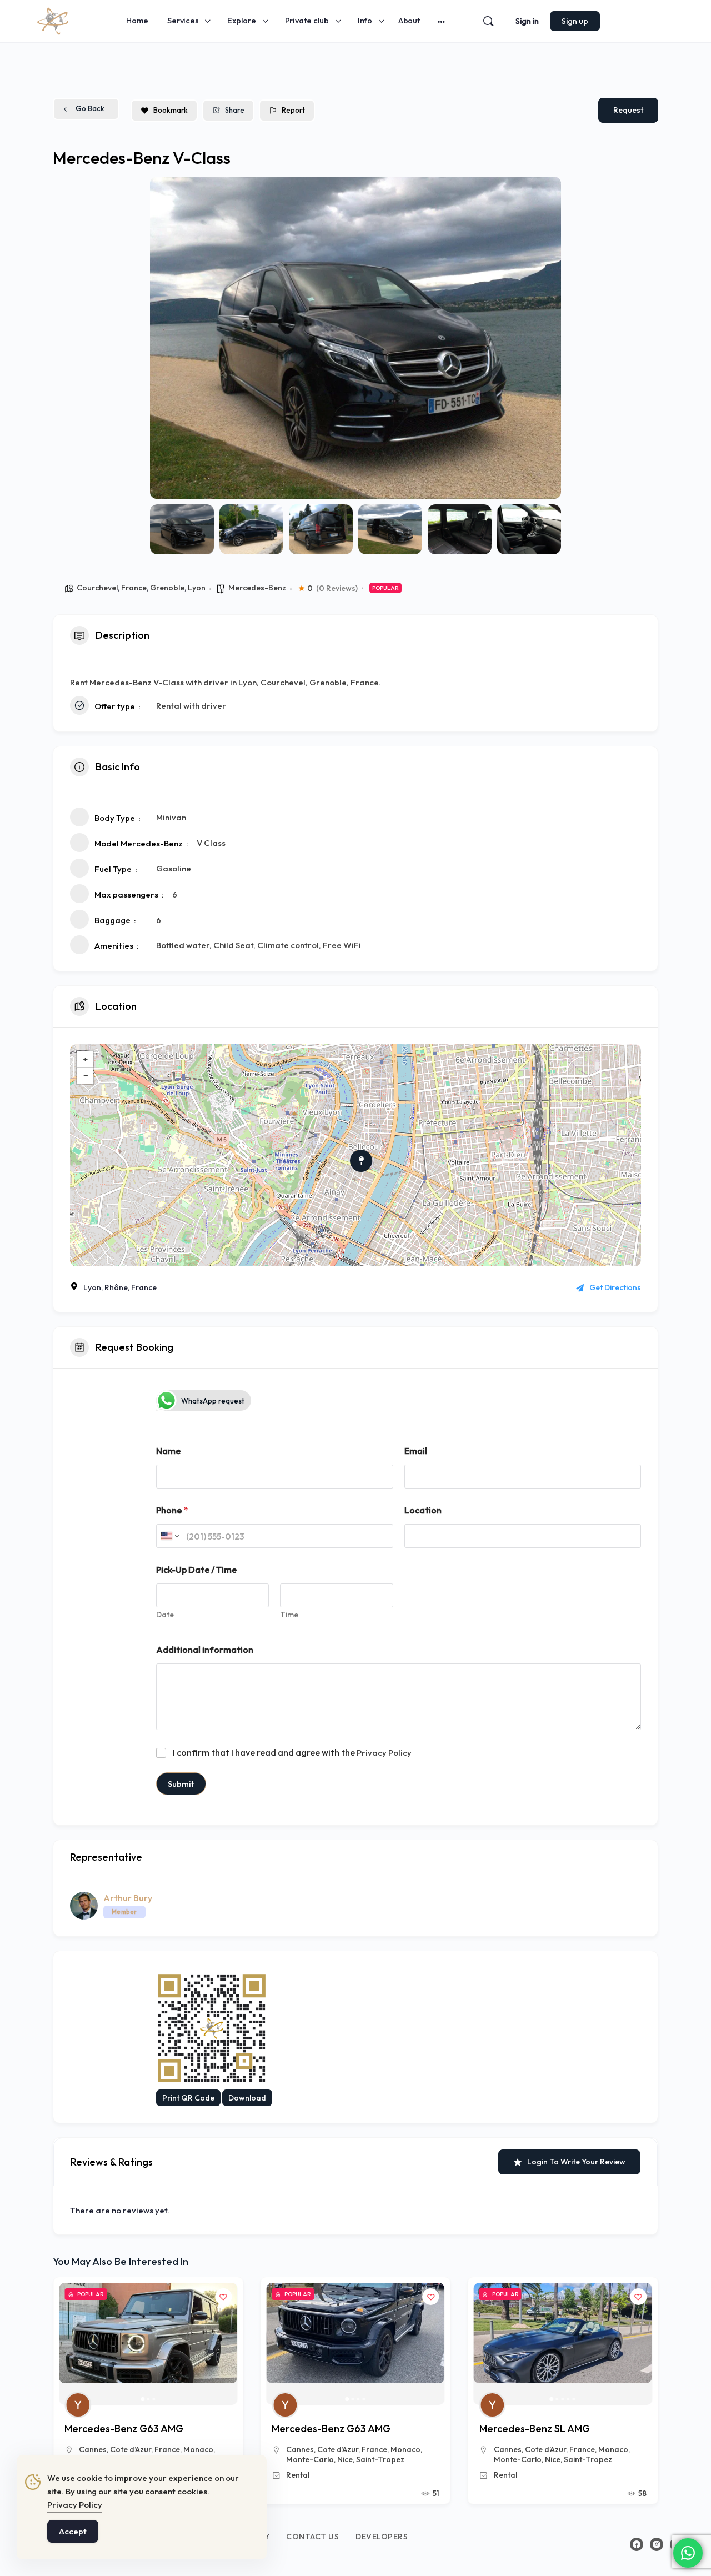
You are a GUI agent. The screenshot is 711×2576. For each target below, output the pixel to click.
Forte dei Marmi (523, 2449)
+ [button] (86, 1059)
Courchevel (97, 588)
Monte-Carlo (310, 2459)
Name (168, 1451)
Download (247, 2098)
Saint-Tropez (380, 2459)
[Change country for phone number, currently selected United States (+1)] (169, 1536)
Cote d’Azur (131, 2449)
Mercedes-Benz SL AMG (327, 2429)
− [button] (86, 1076)
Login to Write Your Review (576, 2162)
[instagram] (657, 2544)
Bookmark (171, 110)
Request (628, 110)
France (134, 588)
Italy (563, 2449)
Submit (181, 1784)
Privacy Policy (384, 1753)
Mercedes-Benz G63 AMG (124, 2429)
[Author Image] (78, 2405)
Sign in (527, 21)
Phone (172, 1510)
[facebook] (637, 2544)
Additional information (205, 1650)
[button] (167, 338)
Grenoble (167, 588)
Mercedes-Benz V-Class (534, 2429)
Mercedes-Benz (257, 588)
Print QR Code (188, 2098)
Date (165, 1615)
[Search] (488, 21)
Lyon (197, 588)
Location (423, 1510)
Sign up (575, 21)
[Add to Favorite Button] (223, 2297)
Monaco (198, 2449)
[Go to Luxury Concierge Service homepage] (53, 19)
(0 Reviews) (337, 588)
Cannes (93, 2449)
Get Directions (615, 1287)
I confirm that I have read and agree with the (292, 1752)
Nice (345, 2459)
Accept (73, 2531)
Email (416, 1451)
